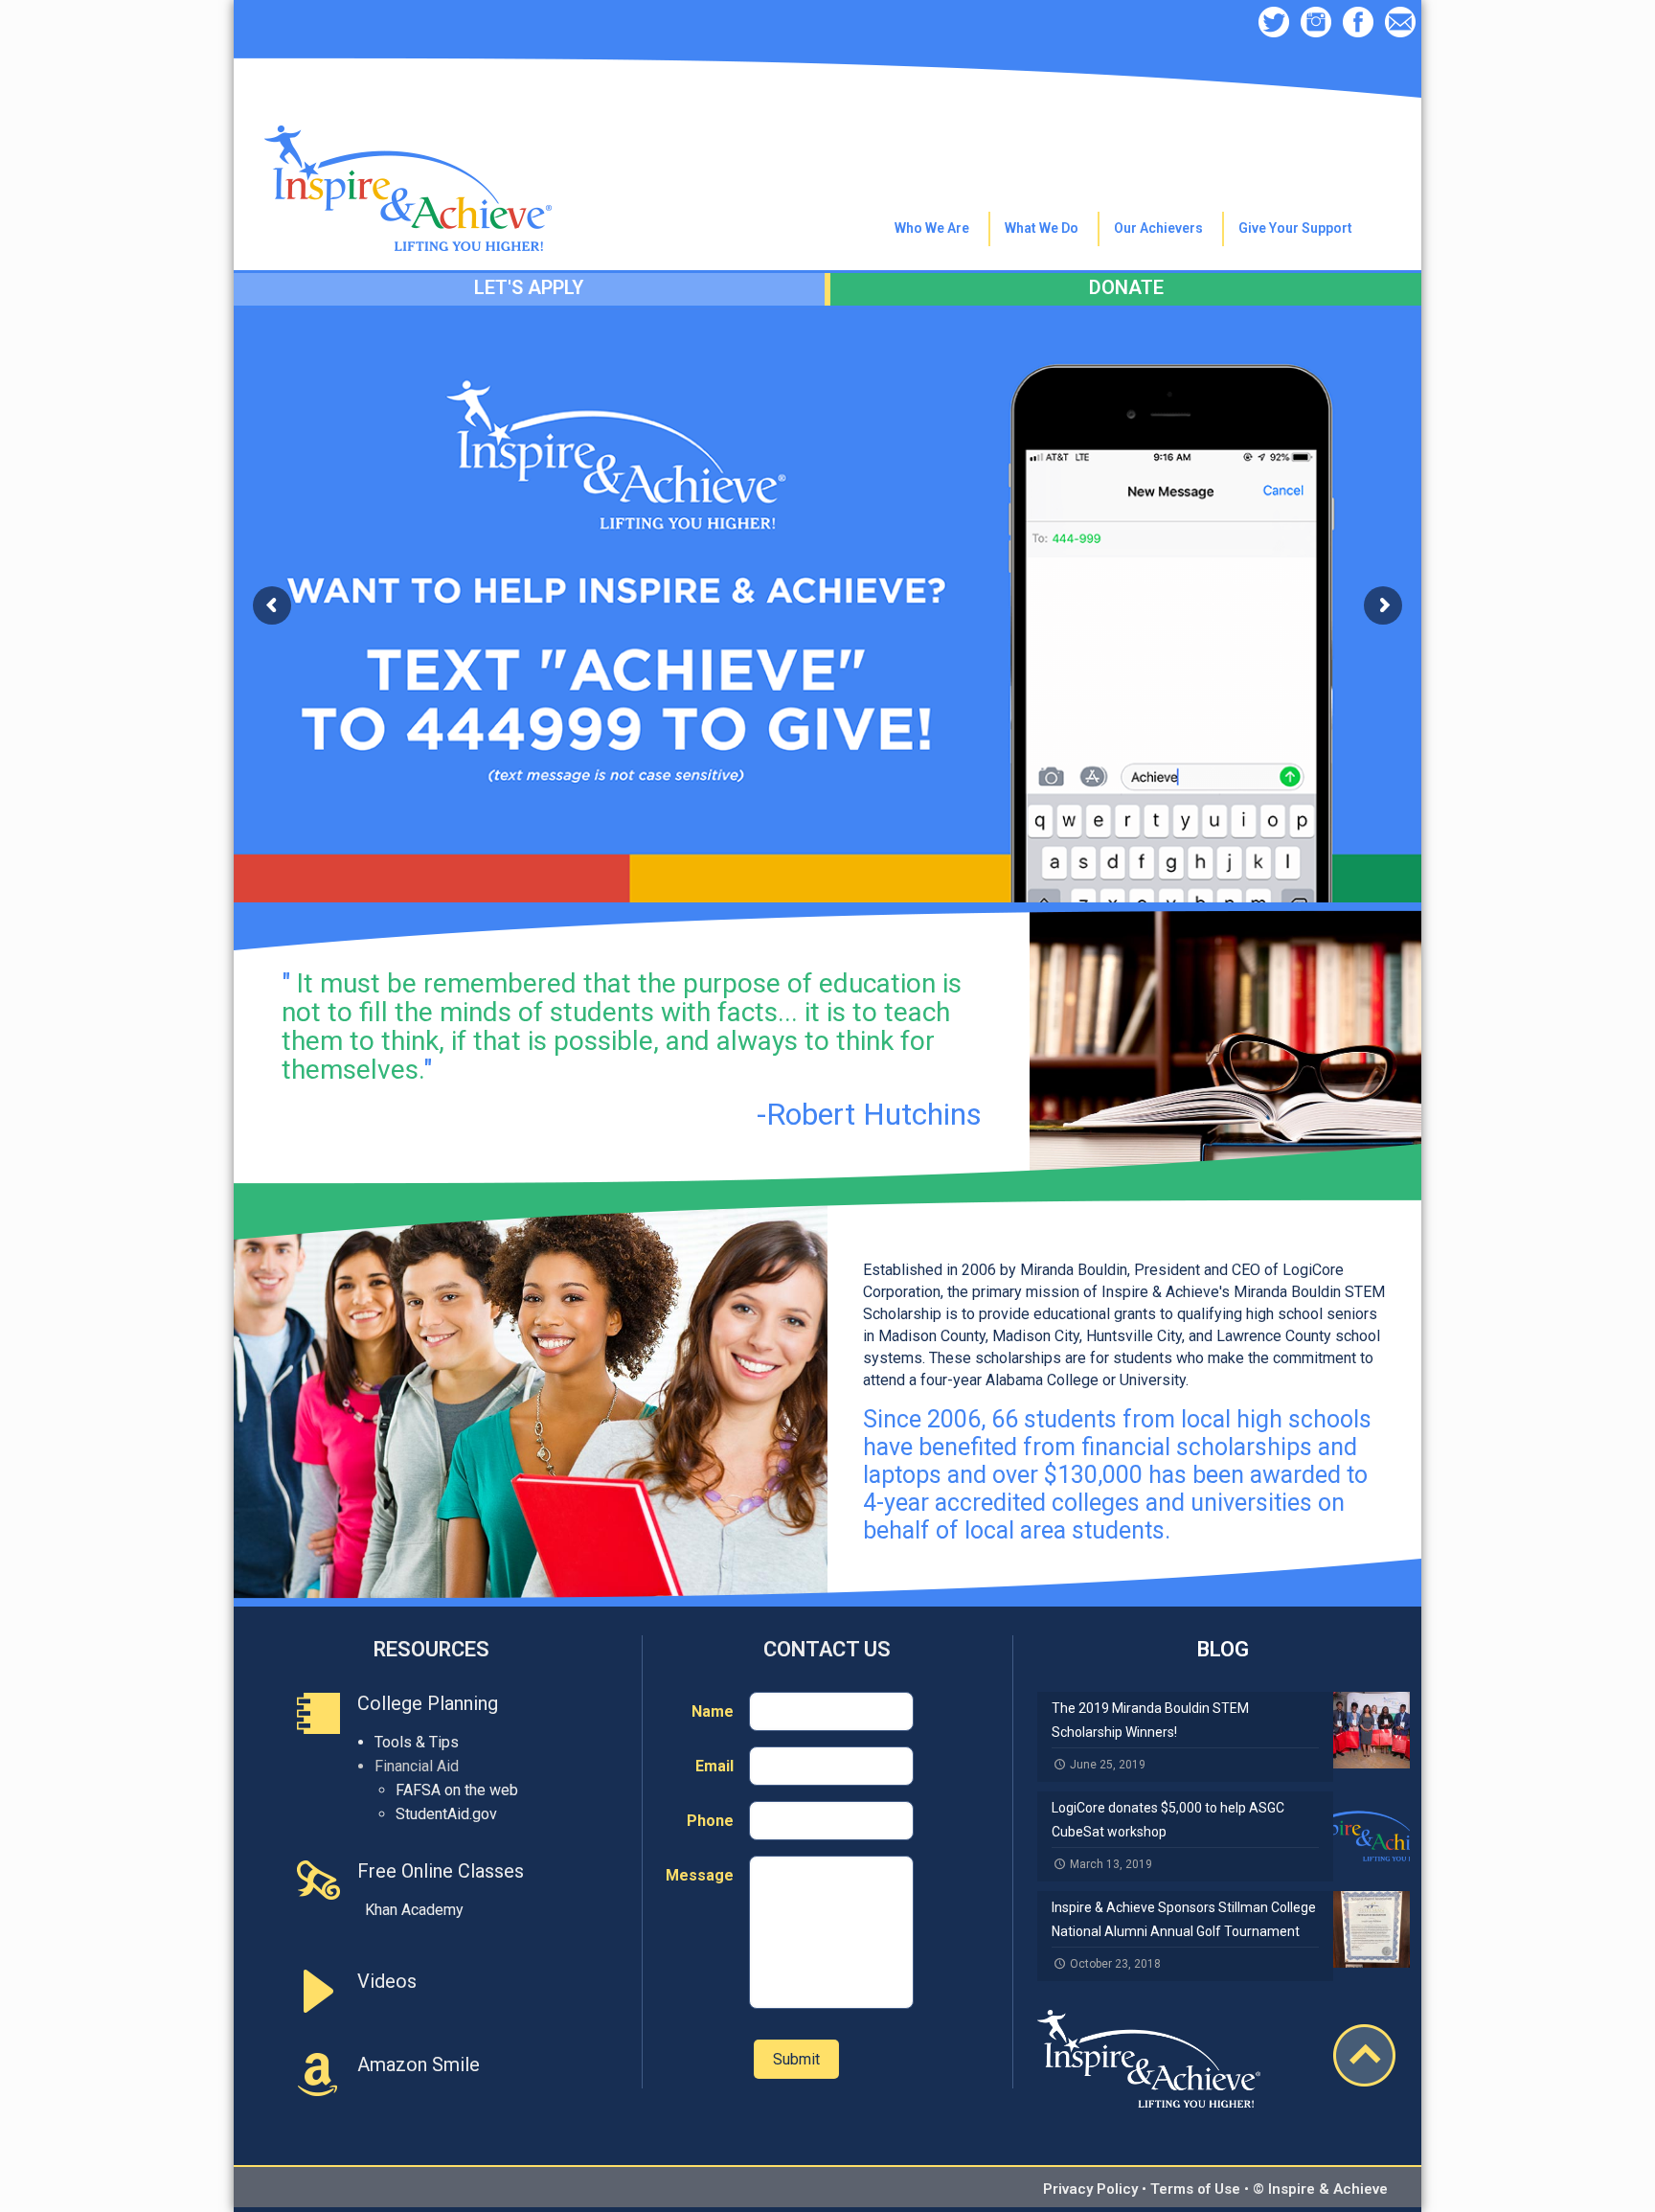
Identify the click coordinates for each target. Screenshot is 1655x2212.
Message (700, 1875)
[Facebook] (1358, 24)
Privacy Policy (1090, 2189)
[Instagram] (1316, 24)
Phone (710, 1821)
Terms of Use (1195, 2189)
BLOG (1223, 1649)
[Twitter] (1274, 24)
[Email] (1400, 24)
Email (714, 1766)
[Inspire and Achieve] (408, 146)
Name (713, 1711)
